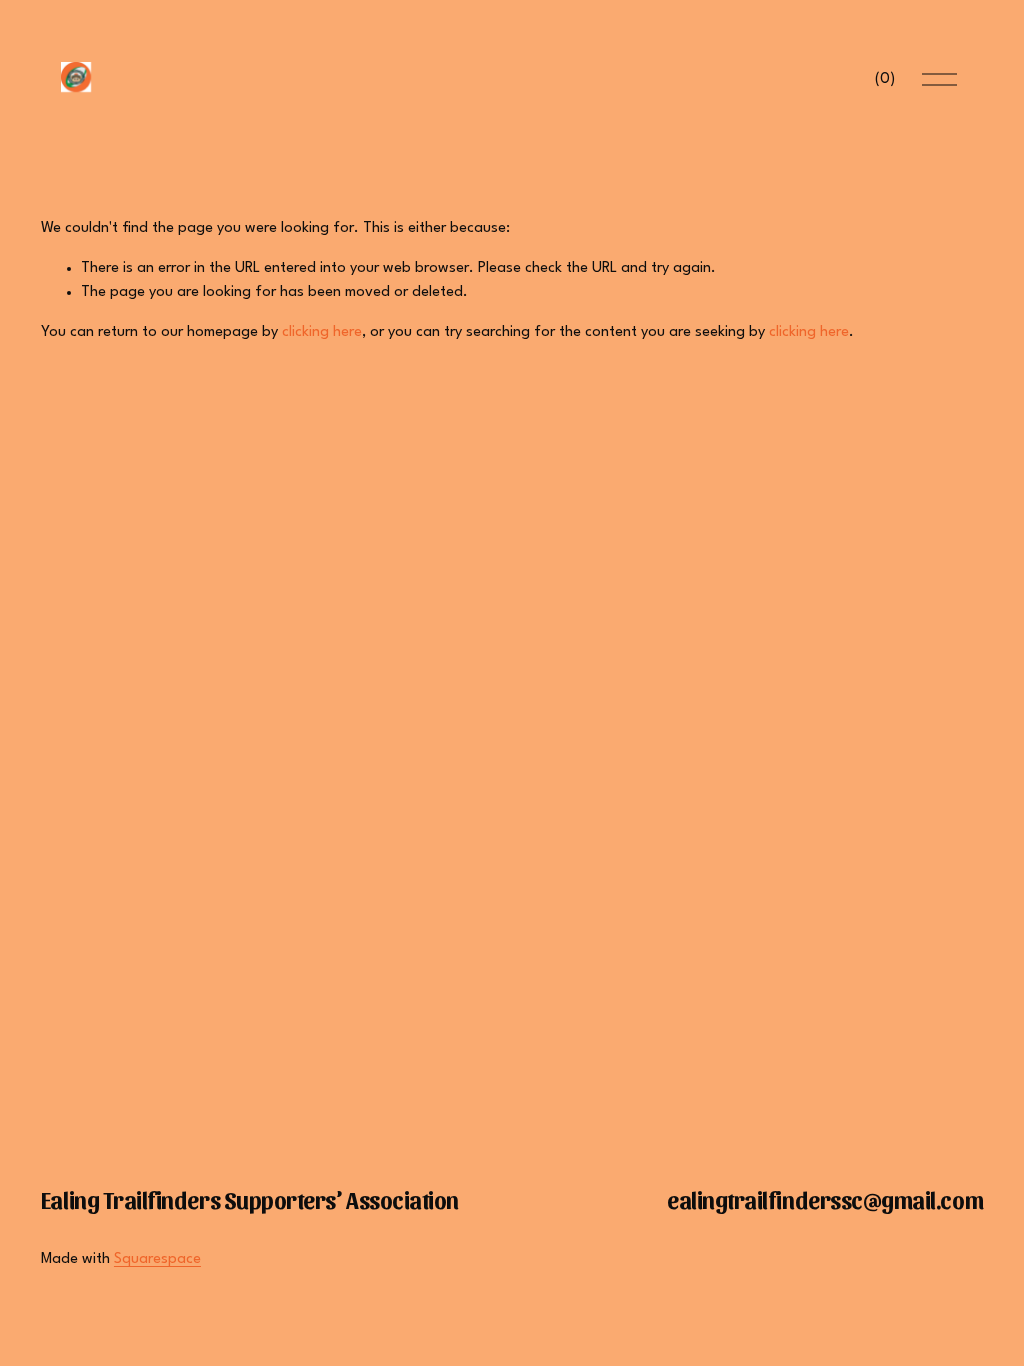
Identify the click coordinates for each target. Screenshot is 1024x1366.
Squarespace (157, 1259)
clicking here (322, 332)
